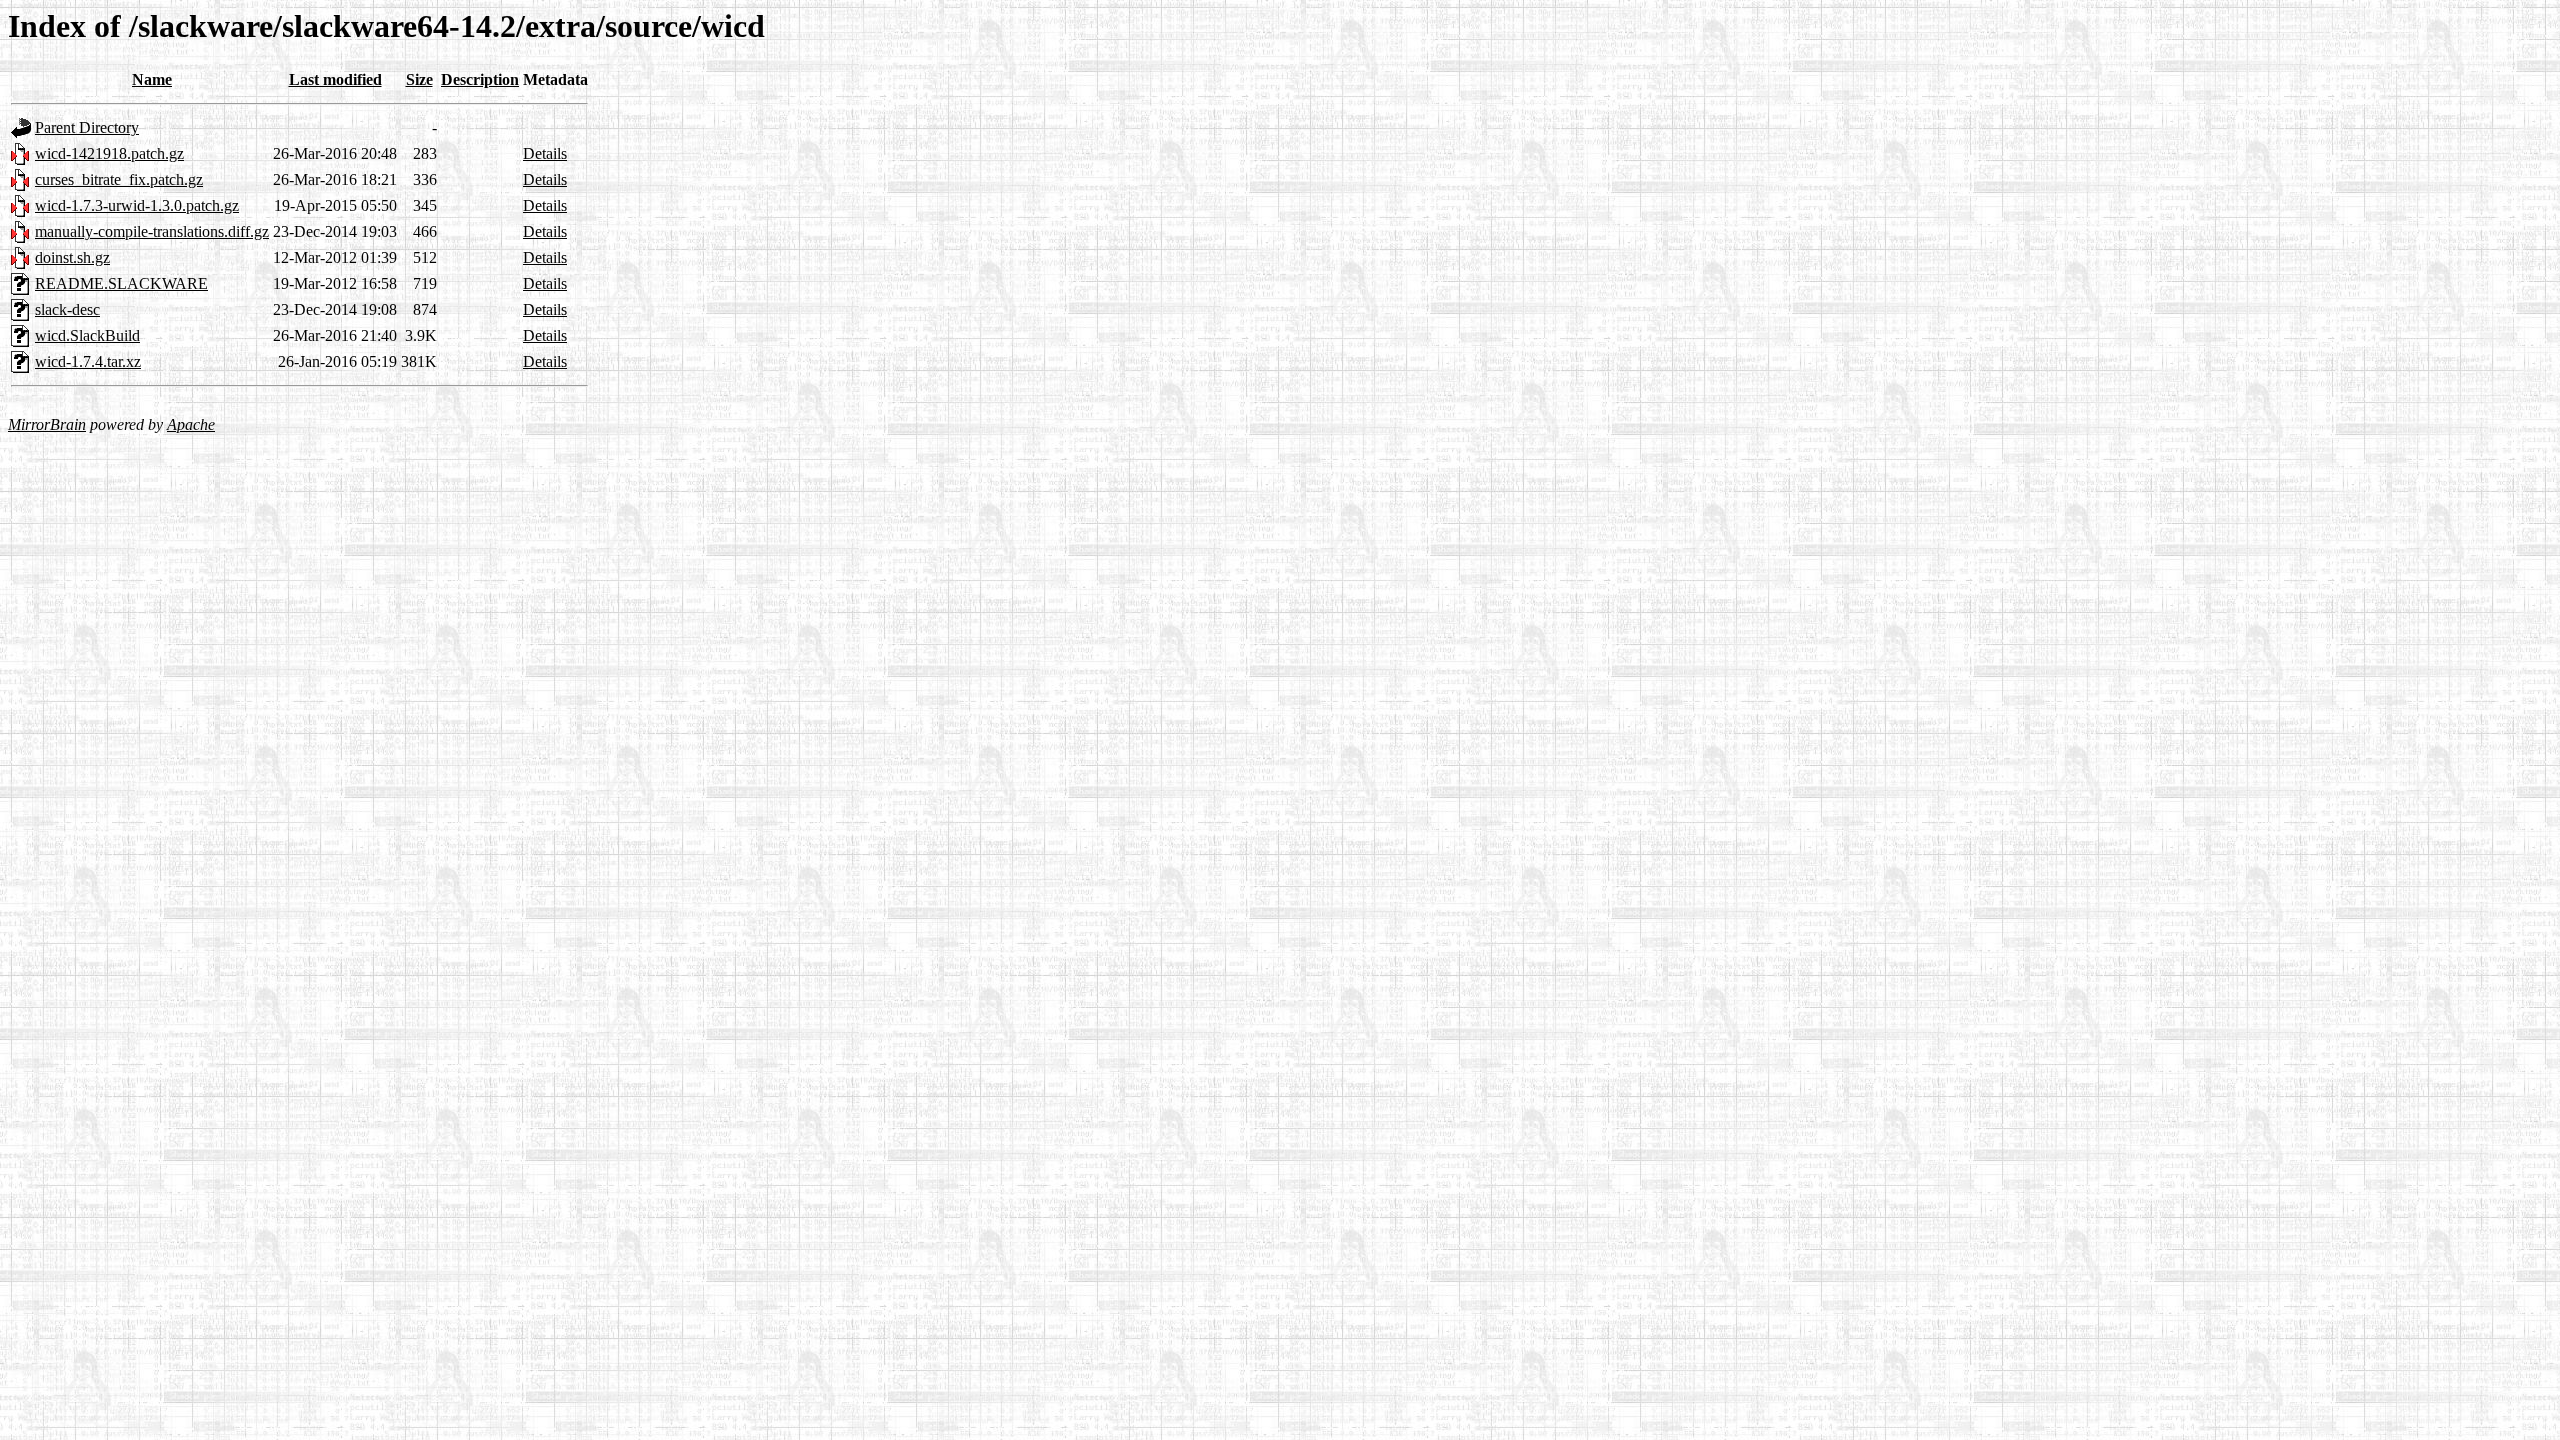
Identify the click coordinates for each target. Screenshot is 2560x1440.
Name (152, 79)
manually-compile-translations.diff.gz (152, 231)
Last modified (335, 79)
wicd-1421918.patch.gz (109, 153)
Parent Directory (87, 127)
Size (419, 79)
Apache (191, 424)
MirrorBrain (47, 424)
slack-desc (67, 309)
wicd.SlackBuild (87, 335)
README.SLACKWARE (121, 283)
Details (545, 153)
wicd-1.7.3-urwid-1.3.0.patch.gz (137, 205)
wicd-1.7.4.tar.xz (88, 361)
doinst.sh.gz (72, 257)
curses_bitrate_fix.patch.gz (119, 179)
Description (480, 79)
